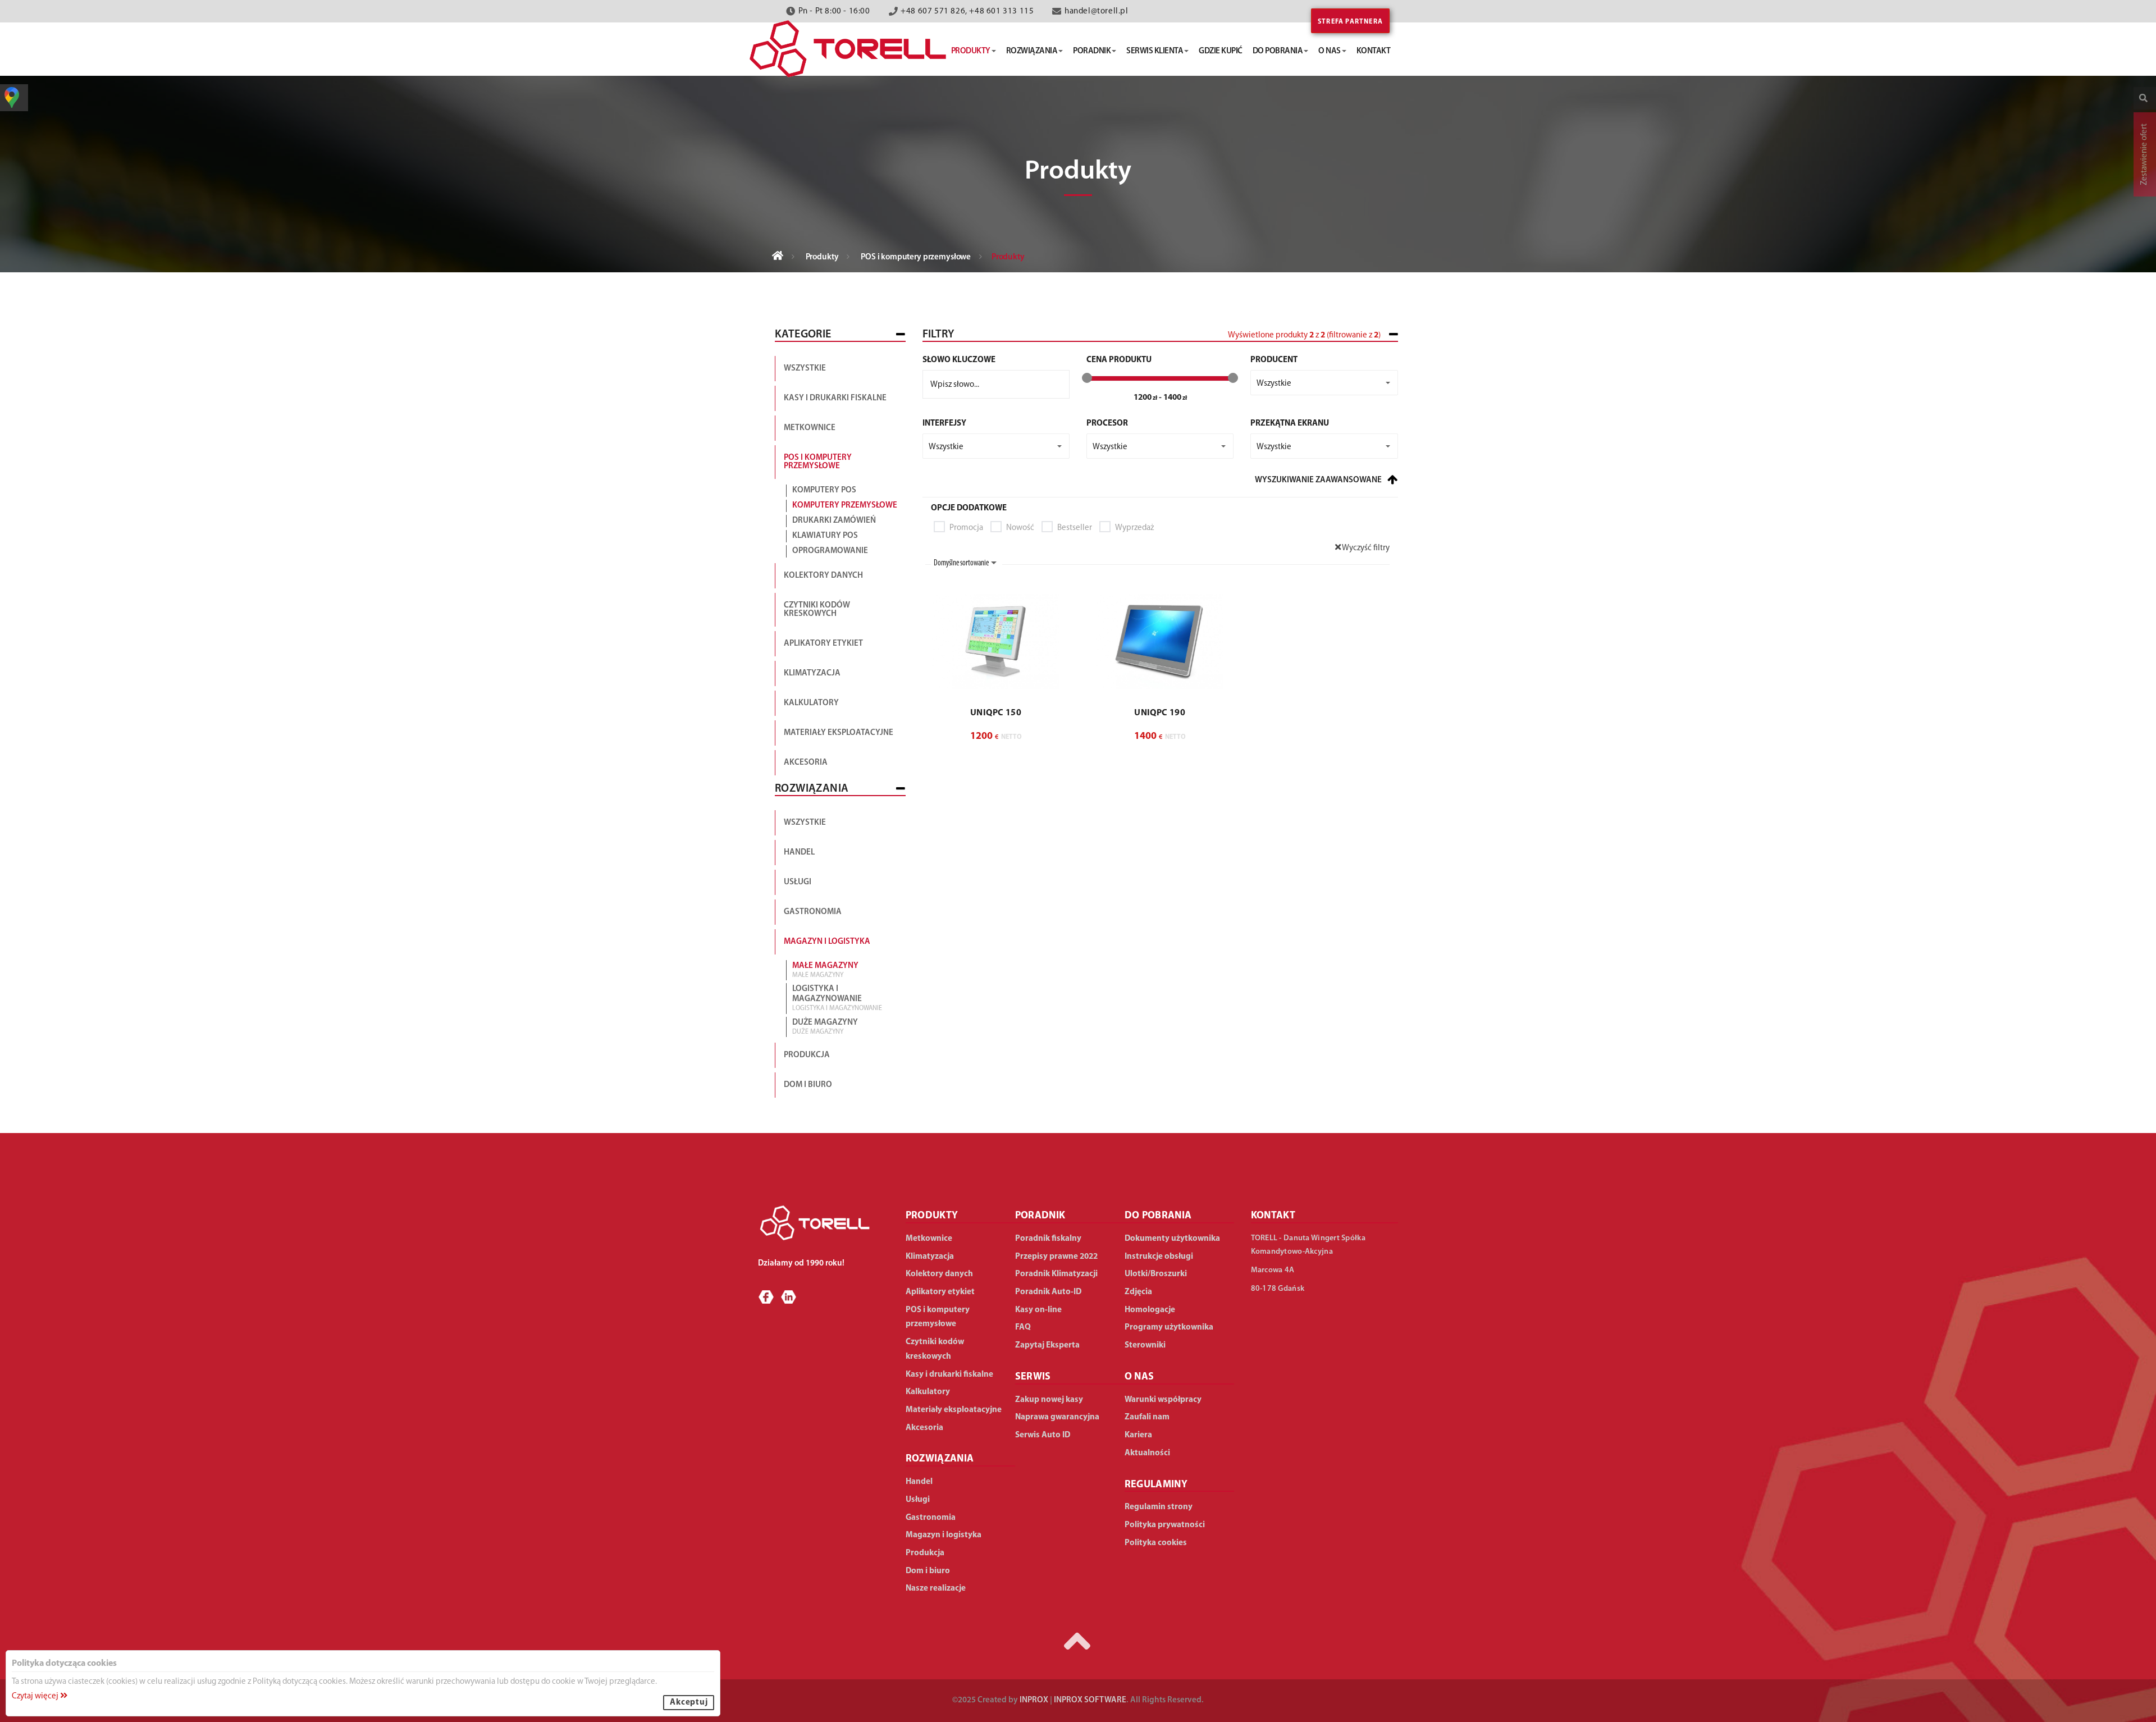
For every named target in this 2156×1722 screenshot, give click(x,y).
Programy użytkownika (1169, 1328)
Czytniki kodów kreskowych (817, 610)
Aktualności (1147, 1453)
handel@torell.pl (1097, 12)
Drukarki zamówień (834, 521)
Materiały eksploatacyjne (839, 733)
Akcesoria (806, 763)
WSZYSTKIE (805, 823)
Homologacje (1150, 1310)
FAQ (1023, 1328)
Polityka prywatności (1165, 1525)
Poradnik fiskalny (1048, 1239)
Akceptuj (689, 1703)
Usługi (798, 882)
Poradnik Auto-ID (1048, 1292)
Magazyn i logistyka (827, 942)
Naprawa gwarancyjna (1057, 1417)
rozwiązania (1032, 51)
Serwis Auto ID (1043, 1435)
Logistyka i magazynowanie (837, 998)
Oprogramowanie (830, 551)
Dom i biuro (808, 1085)
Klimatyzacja (812, 673)
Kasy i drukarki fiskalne (835, 398)
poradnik (1092, 51)
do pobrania (1278, 51)
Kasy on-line (1038, 1310)
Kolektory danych (823, 576)
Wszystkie (805, 369)
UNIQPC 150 (996, 713)
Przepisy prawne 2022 (1056, 1257)
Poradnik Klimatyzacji (1056, 1274)
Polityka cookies (1156, 1543)
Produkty (822, 257)
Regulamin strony (1159, 1507)
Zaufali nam (1147, 1417)
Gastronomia (813, 912)
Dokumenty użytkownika (1172, 1239)
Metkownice (810, 428)
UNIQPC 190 (1160, 713)
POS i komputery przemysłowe (916, 257)
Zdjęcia (1138, 1292)
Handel (799, 853)
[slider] (1087, 378)
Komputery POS (824, 490)
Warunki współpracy (1163, 1400)
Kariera (1138, 1435)
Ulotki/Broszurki (1156, 1274)
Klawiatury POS (825, 536)
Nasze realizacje (936, 1589)
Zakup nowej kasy (1049, 1400)
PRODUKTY (932, 1216)
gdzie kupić (1221, 51)
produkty (971, 51)
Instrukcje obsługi (1159, 1257)
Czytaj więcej (36, 1696)
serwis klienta (1155, 51)
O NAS (1139, 1377)
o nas (1330, 51)
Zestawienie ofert (2144, 154)
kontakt (1374, 51)
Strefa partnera (1350, 22)
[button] (1324, 383)
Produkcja (807, 1055)
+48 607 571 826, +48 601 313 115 (967, 12)
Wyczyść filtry (1365, 548)
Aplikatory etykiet (823, 644)
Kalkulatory (811, 703)
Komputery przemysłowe (845, 506)
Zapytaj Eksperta (1047, 1346)
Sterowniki (1145, 1346)
